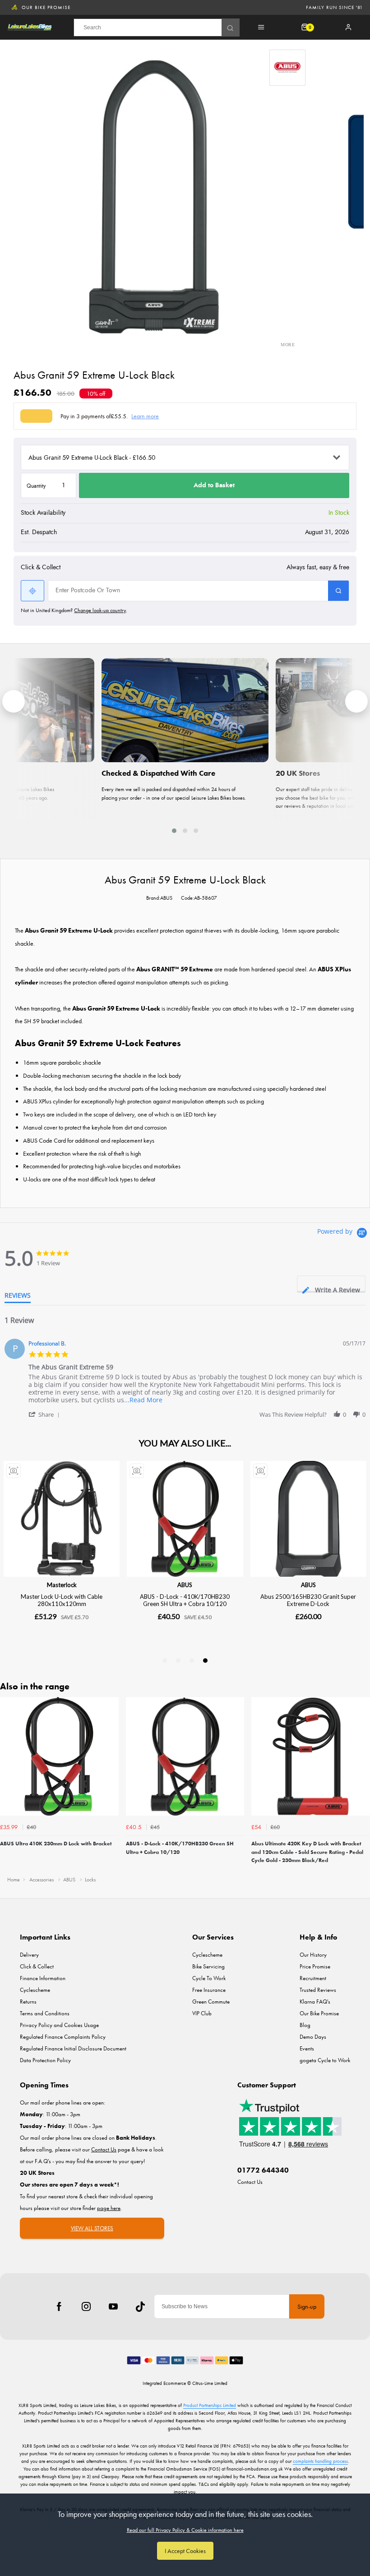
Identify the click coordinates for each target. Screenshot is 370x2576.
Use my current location (32, 591)
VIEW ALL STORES (92, 2228)
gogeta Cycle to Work (325, 2060)
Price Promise (315, 1966)
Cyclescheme (35, 1990)
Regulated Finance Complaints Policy (63, 2037)
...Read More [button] (143, 1400)
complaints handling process (320, 2461)
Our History (313, 1955)
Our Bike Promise (46, 7)
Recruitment (313, 1978)
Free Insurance (209, 1990)
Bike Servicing (208, 1966)
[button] (174, 831)
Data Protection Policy (45, 2060)
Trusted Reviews (318, 1990)
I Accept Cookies (185, 2551)
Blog (305, 2025)
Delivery (29, 1955)
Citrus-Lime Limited (210, 2383)
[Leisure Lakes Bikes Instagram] (86, 2306)
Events (307, 2048)
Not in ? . (74, 610)
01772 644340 (263, 2170)
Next (362, 1783)
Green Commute (211, 2002)
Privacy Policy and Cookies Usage (59, 2025)
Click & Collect (37, 1966)
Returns (28, 2002)
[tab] (331, 1283)
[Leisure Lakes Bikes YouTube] (113, 2306)
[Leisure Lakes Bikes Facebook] (59, 2306)
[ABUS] (287, 68)
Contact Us (250, 2182)
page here (109, 2208)
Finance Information (43, 1978)
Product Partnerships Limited (210, 2405)
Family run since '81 (334, 7)
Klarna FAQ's (315, 2002)
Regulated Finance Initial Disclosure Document (73, 2048)
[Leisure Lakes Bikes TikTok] (140, 2306)
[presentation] (14, 701)
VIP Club (202, 2013)
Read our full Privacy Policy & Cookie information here (185, 2530)
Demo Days (313, 2037)
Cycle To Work (209, 1978)
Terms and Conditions (45, 2013)
